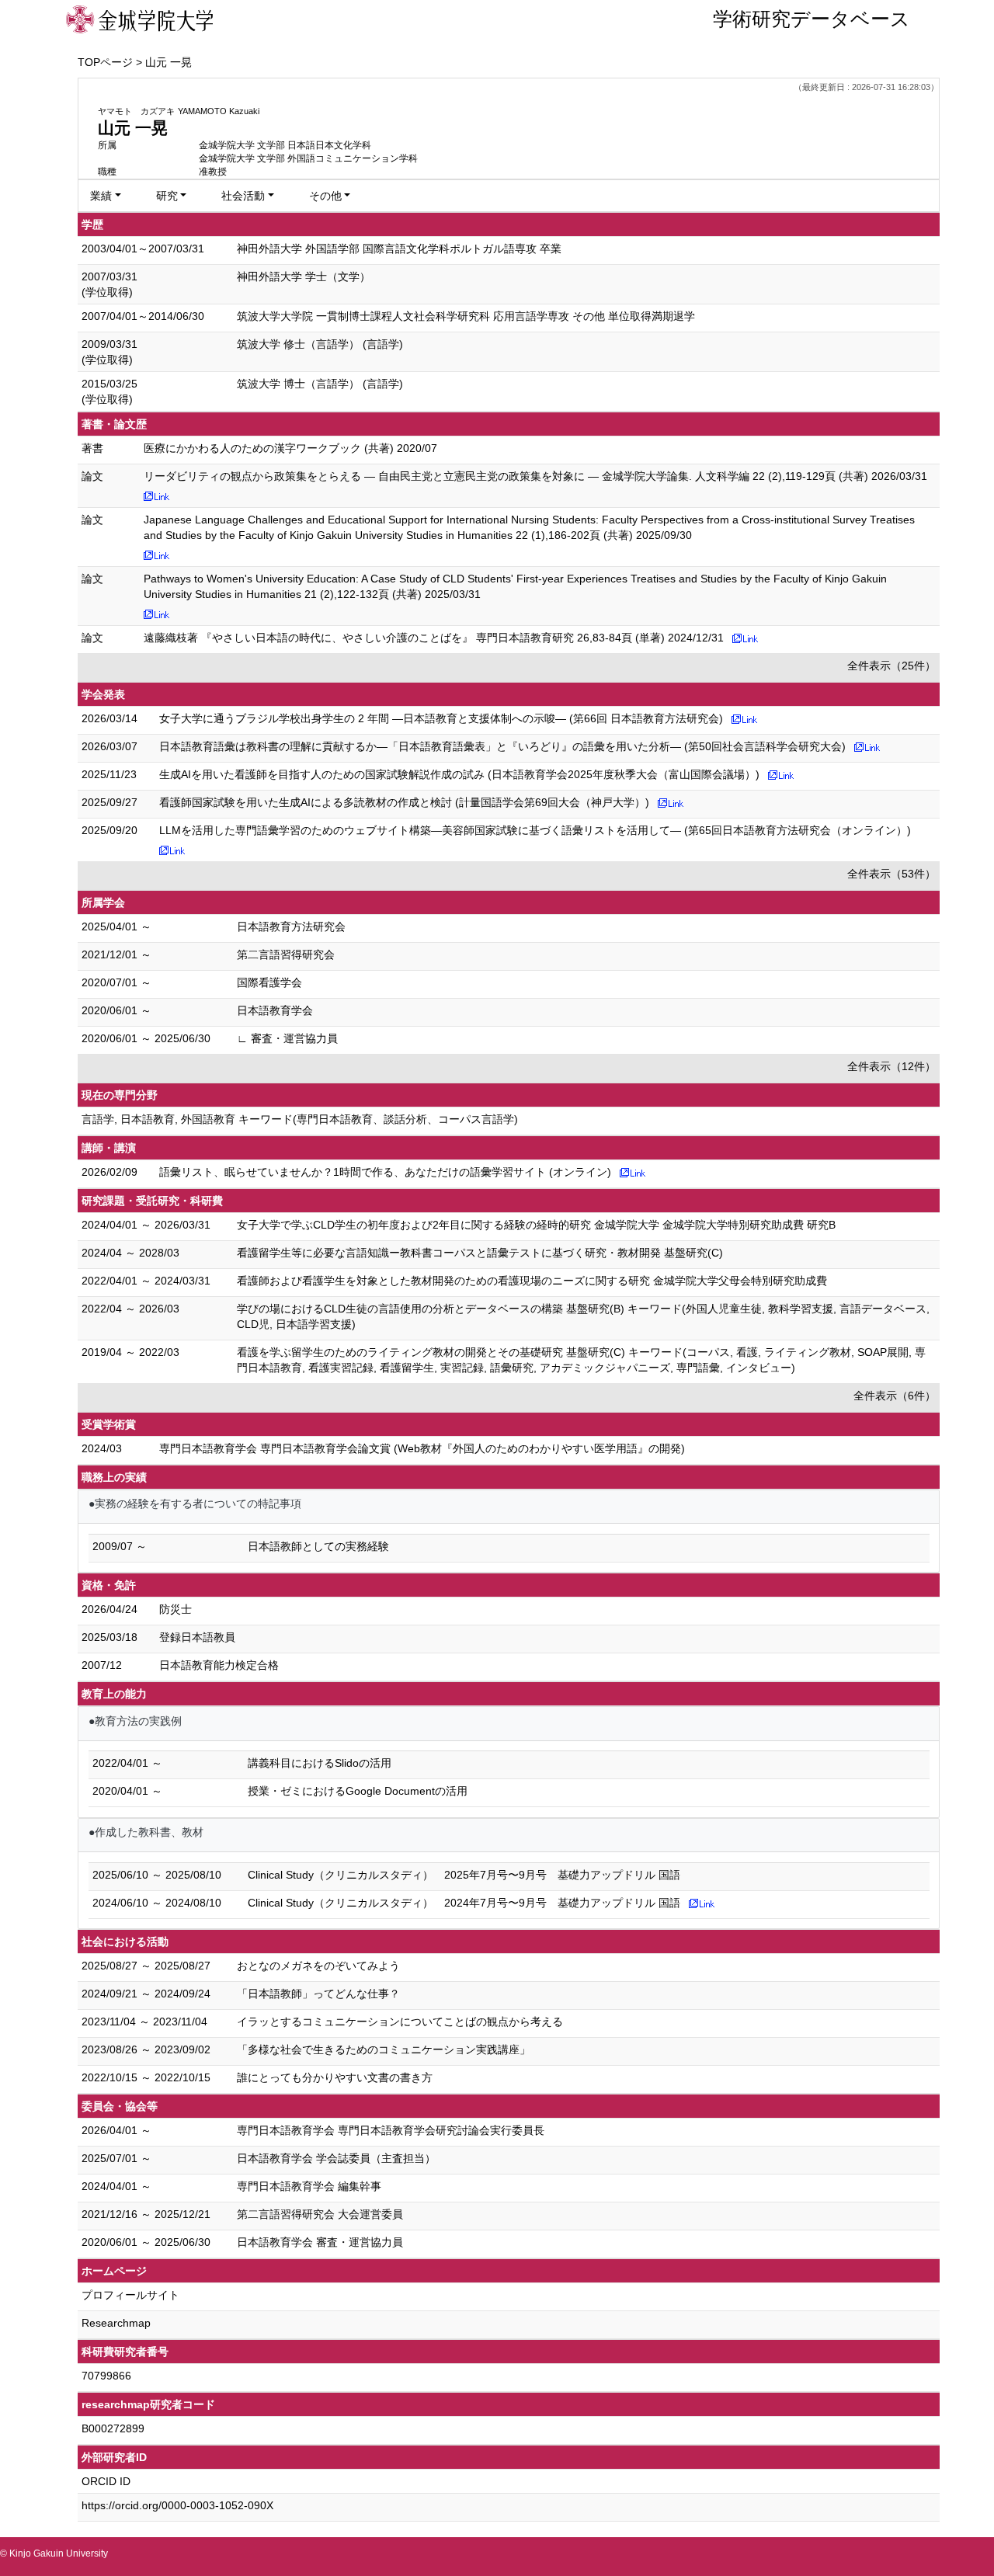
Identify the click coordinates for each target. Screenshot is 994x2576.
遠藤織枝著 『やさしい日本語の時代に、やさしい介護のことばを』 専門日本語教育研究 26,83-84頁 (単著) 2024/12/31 (434, 638)
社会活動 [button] (243, 196)
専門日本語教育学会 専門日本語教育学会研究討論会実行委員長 (391, 2130)
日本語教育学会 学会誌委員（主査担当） (336, 2158)
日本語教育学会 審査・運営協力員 (320, 2242)
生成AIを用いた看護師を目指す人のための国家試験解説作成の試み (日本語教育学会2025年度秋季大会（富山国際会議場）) (459, 774)
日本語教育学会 (275, 1010)
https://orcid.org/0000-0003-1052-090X (177, 2505)
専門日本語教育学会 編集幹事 (309, 2186)
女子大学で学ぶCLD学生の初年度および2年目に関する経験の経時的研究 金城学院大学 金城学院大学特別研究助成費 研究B (536, 1225)
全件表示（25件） (891, 666)
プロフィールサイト (130, 2295)
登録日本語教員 (197, 1637)
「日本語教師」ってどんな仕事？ (318, 1994)
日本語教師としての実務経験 (318, 1546)
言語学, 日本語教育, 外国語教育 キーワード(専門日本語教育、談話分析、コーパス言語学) (300, 1119)
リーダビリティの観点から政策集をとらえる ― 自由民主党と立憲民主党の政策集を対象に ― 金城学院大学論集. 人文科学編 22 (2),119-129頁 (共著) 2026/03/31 (535, 476)
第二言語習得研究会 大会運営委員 (320, 2214)
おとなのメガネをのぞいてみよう (318, 1966)
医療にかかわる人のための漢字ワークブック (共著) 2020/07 (290, 448)
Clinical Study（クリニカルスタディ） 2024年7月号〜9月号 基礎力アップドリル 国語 (464, 1903)
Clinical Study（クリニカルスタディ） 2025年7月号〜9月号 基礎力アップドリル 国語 (464, 1875)
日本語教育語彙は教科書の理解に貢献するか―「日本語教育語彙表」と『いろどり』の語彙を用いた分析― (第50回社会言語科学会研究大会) (502, 746)
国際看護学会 (269, 982)
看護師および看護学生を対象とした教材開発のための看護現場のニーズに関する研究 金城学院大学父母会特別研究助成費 (532, 1281)
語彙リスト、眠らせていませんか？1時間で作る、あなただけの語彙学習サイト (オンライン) (385, 1172)
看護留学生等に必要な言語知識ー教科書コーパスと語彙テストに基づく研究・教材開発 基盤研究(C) (480, 1253)
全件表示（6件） (895, 1396)
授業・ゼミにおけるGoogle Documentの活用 (358, 1791)
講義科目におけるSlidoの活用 (320, 1763)
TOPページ (105, 62)
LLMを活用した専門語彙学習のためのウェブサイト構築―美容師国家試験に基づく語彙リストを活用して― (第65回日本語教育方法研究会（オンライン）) (535, 830)
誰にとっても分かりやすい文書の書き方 (335, 2077)
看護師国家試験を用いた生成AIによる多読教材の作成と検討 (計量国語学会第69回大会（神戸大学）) (404, 802)
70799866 (106, 2376)
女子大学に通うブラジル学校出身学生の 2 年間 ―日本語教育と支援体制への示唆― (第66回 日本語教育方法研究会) (441, 718)
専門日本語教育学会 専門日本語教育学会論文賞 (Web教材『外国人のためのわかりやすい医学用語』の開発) (422, 1448)
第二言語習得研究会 (286, 954)
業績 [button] (101, 196)
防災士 (176, 1609)
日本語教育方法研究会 (291, 926)
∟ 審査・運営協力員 (287, 1038)
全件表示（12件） (891, 1066)
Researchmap (116, 2323)
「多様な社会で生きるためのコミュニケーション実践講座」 (384, 2049)
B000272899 (113, 2428)
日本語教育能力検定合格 (219, 1665)
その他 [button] (325, 196)
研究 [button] (167, 196)
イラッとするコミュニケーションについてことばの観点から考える (400, 2022)
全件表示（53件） (891, 874)
